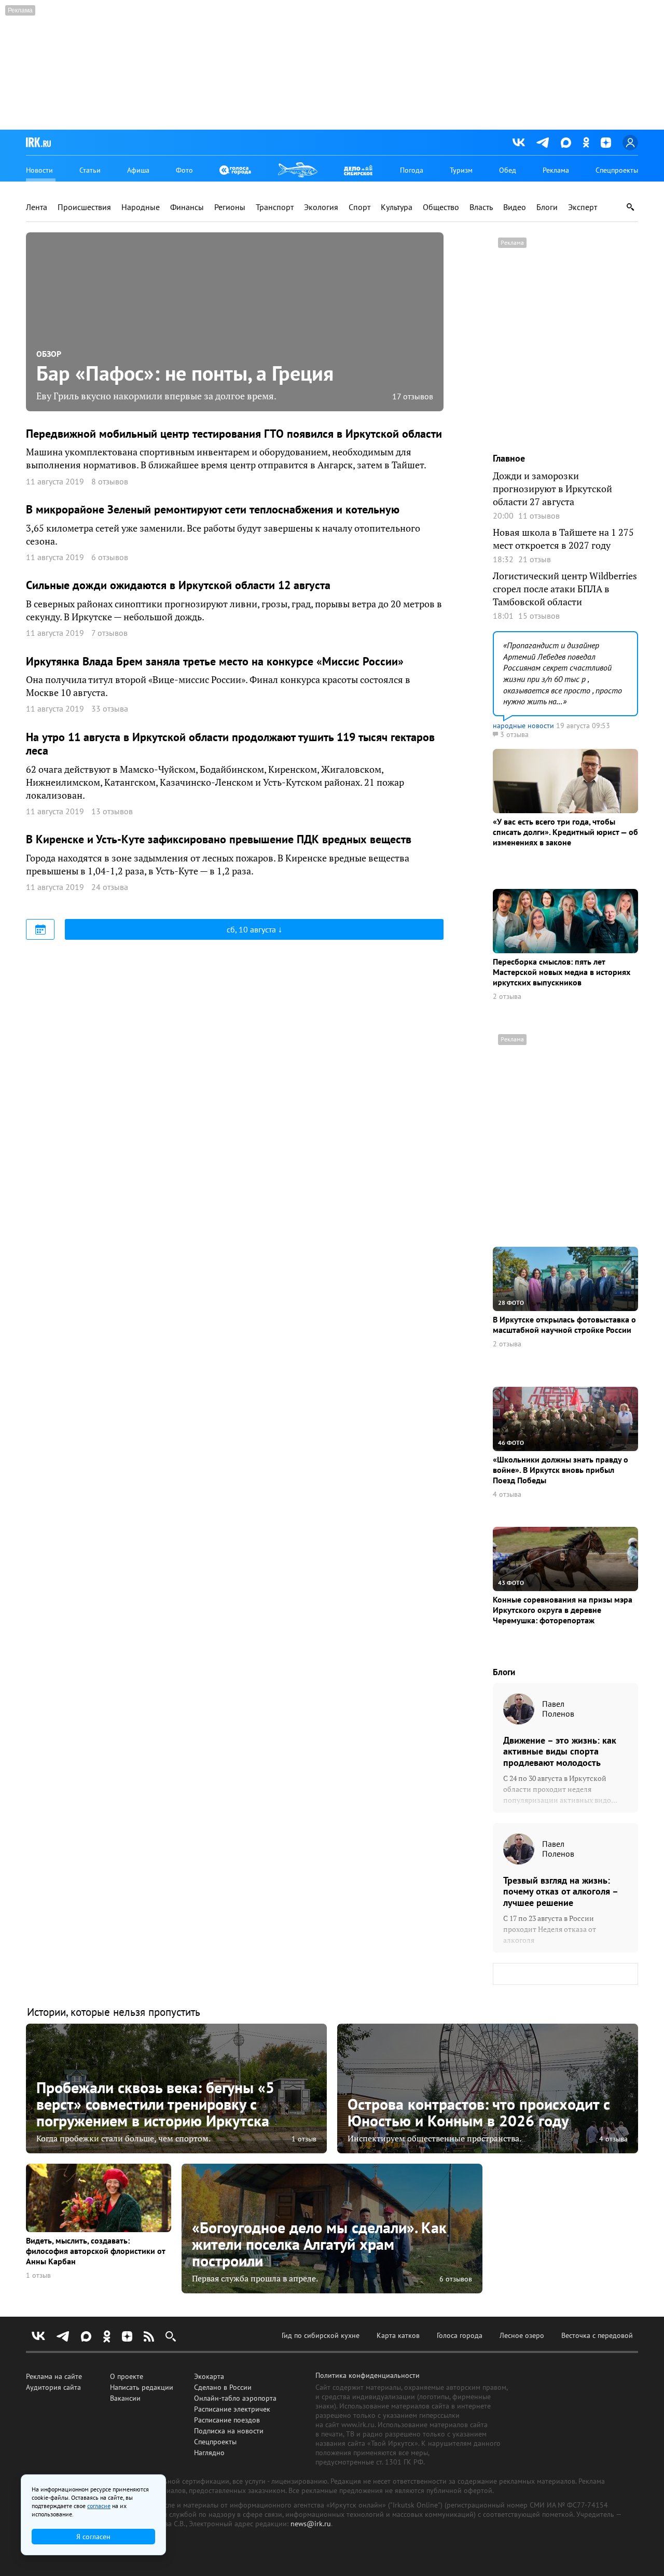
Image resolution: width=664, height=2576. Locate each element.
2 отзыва (507, 997)
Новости (39, 170)
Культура (397, 207)
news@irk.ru (311, 2524)
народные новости (523, 726)
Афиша (138, 170)
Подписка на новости (229, 2431)
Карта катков (398, 2335)
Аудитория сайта (53, 2387)
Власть (481, 207)
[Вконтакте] (519, 143)
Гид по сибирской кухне (321, 2335)
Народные (141, 207)
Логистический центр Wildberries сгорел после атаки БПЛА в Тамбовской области (565, 589)
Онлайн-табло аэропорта (235, 2398)
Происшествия (84, 207)
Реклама (556, 170)
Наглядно (209, 2453)
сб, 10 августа (252, 929)
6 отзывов (456, 2279)
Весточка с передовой (597, 2335)
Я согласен (93, 2537)
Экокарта (209, 2376)
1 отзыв (304, 2139)
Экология (321, 207)
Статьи (90, 170)
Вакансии (125, 2398)
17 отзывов (413, 396)
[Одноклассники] (586, 142)
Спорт (359, 207)
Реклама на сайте (54, 2376)
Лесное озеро (522, 2335)
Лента (37, 207)
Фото (184, 170)
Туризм (461, 170)
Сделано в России (223, 2387)
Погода (412, 170)
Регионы (230, 207)
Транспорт (275, 207)
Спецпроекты (617, 170)
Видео (515, 207)
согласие (99, 2506)
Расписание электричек (232, 2409)
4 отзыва (507, 1494)
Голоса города (460, 2335)
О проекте (127, 2376)
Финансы (187, 207)
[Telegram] (543, 143)
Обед (508, 170)
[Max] (566, 143)
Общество (441, 207)
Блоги (547, 207)
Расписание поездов (227, 2420)
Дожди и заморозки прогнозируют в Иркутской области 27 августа (552, 489)
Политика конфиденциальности (368, 2375)
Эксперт (583, 207)
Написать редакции (142, 2387)
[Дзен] (606, 143)
